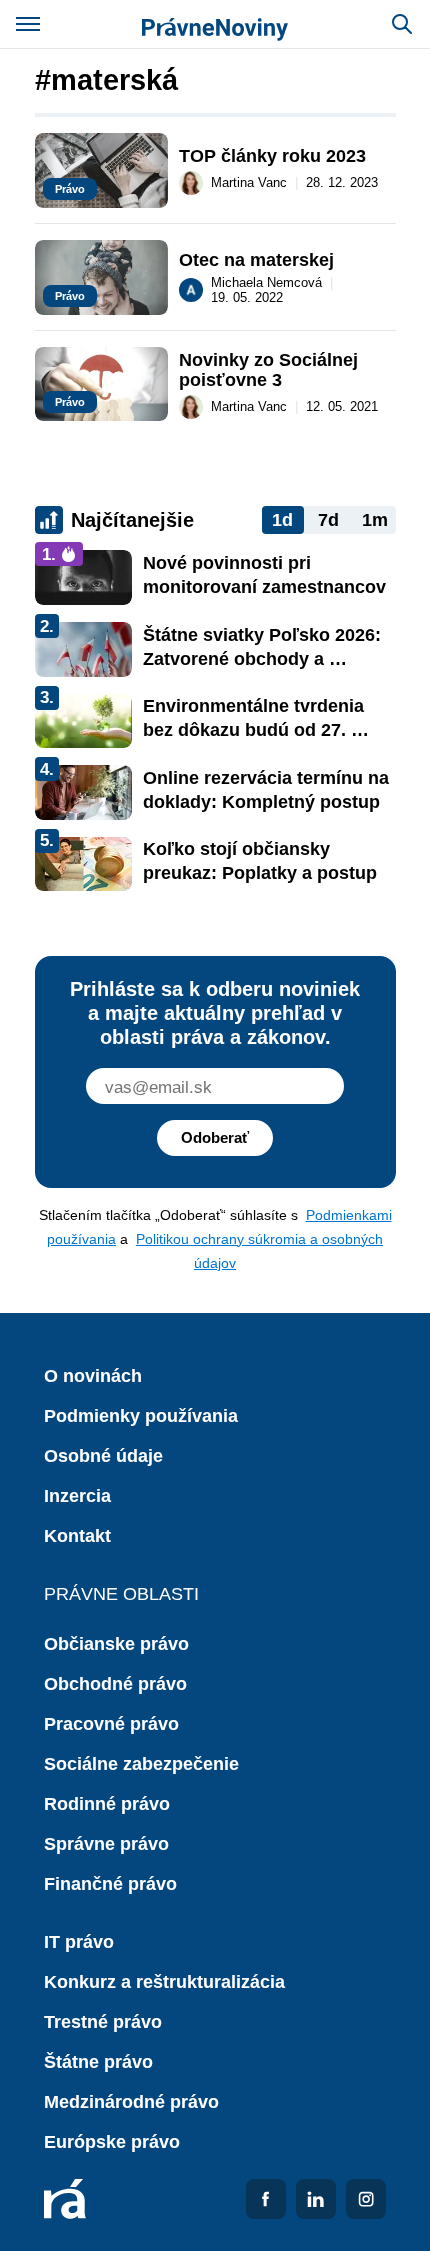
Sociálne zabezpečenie (141, 1764)
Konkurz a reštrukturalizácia (164, 1982)
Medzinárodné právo (131, 2102)
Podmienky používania (141, 1416)
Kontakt (77, 1536)
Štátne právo (98, 2062)
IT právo (79, 1942)
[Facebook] (266, 2199)
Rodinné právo (107, 1804)
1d (282, 520)
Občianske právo (116, 1644)
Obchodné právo (115, 1684)
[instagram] (366, 2199)
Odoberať (215, 1137)
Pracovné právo (111, 1724)
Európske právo (112, 2142)
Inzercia (77, 1496)
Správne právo (106, 1844)
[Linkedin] (316, 2199)
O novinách (93, 1376)
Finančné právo (110, 1884)
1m (375, 520)
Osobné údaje (103, 1456)
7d (328, 520)
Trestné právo (103, 2022)
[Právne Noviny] (215, 24)
